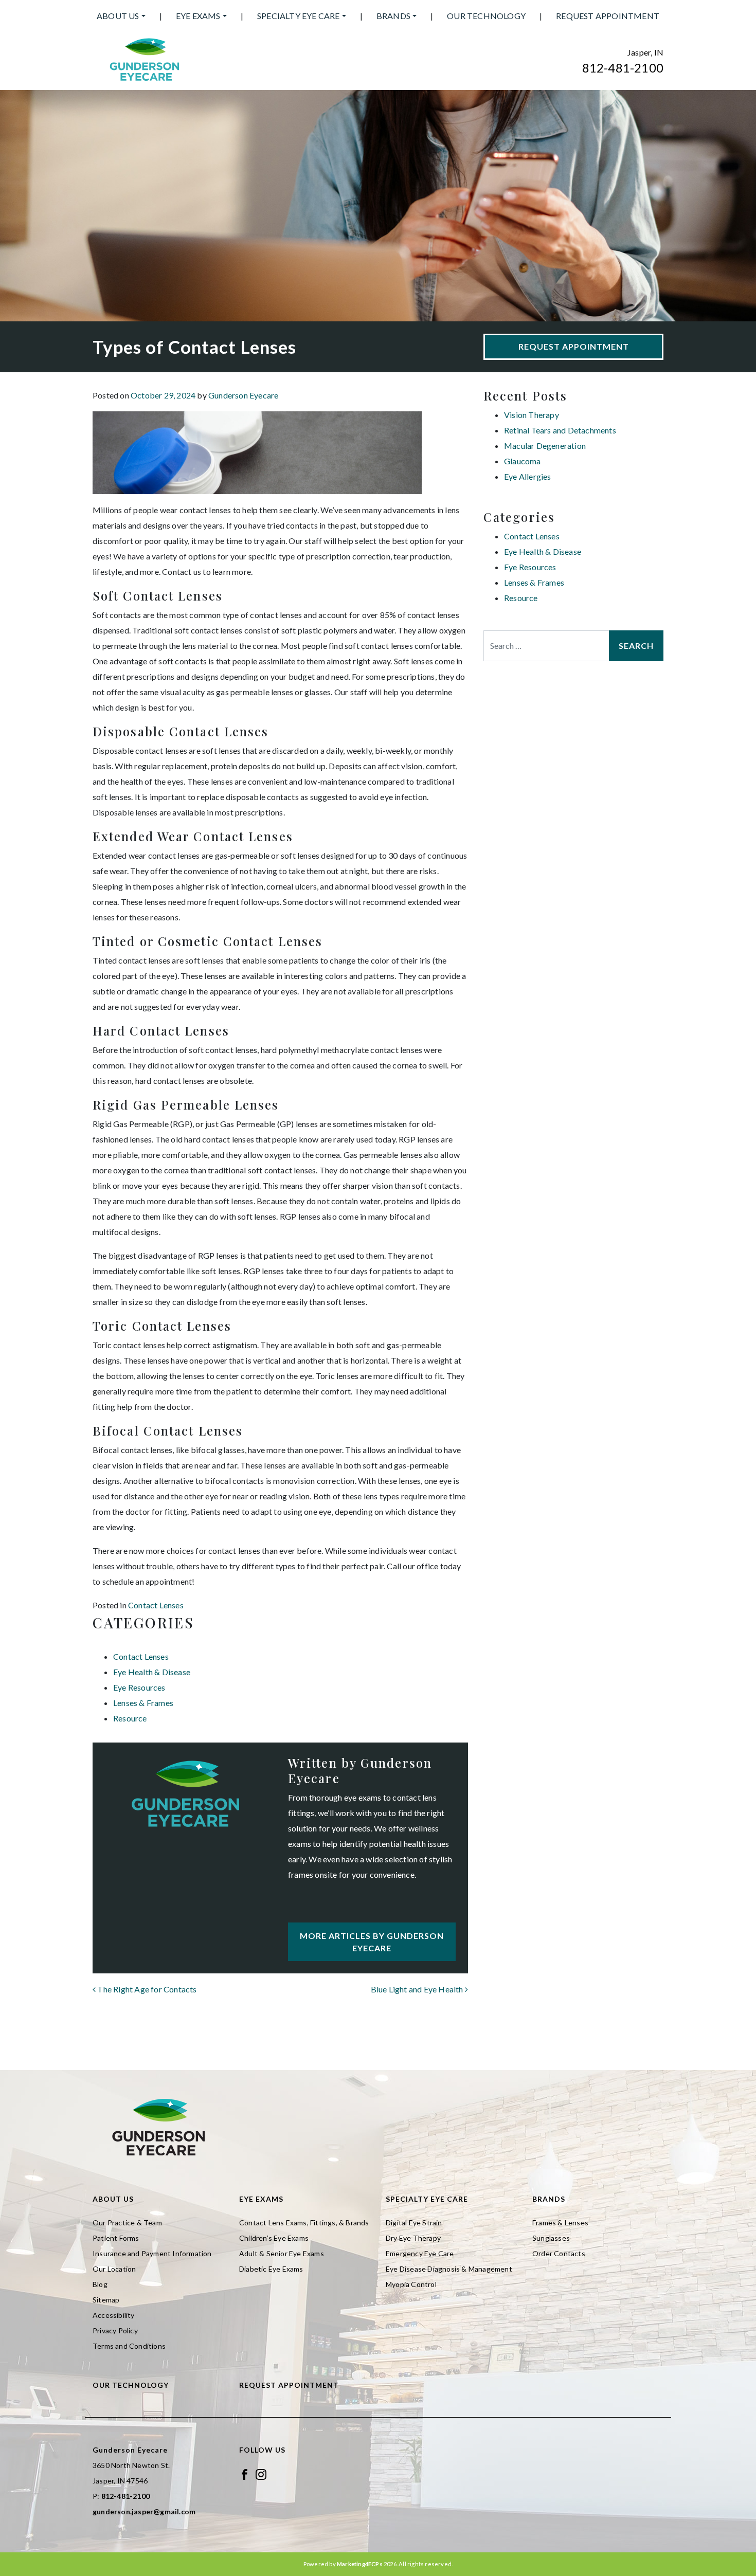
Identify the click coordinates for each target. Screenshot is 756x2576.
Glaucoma (523, 461)
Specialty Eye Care (299, 16)
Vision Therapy (532, 415)
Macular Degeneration (545, 446)
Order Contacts (559, 2253)
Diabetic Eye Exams (271, 2269)
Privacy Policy (115, 2330)
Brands (393, 16)
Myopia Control (411, 2284)
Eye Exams (198, 16)
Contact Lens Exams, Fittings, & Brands (304, 2223)
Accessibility (114, 2315)
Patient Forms (116, 2238)
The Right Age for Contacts (146, 1989)
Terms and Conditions (129, 2346)
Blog (100, 2284)
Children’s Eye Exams (274, 2238)
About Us (118, 16)
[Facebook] (245, 2473)
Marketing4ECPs (360, 2564)
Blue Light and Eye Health (418, 1989)
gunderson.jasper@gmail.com (144, 2511)
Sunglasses (551, 2238)
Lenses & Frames (143, 1703)
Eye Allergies (528, 476)
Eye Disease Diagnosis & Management (449, 2269)
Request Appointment (608, 16)
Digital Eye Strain (414, 2223)
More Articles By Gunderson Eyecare (372, 1942)
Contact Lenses (156, 1605)
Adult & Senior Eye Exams (282, 2253)
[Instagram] (261, 2473)
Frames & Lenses (560, 2223)
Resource (130, 1718)
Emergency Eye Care (420, 2253)
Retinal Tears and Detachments (560, 430)
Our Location (114, 2269)
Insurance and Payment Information (152, 2253)
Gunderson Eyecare (243, 395)
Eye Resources (139, 1687)
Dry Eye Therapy (413, 2238)
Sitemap (106, 2300)
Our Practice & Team (127, 2223)
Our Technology (486, 16)
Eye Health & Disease (152, 1672)
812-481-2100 (623, 68)
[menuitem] (121, 16)
